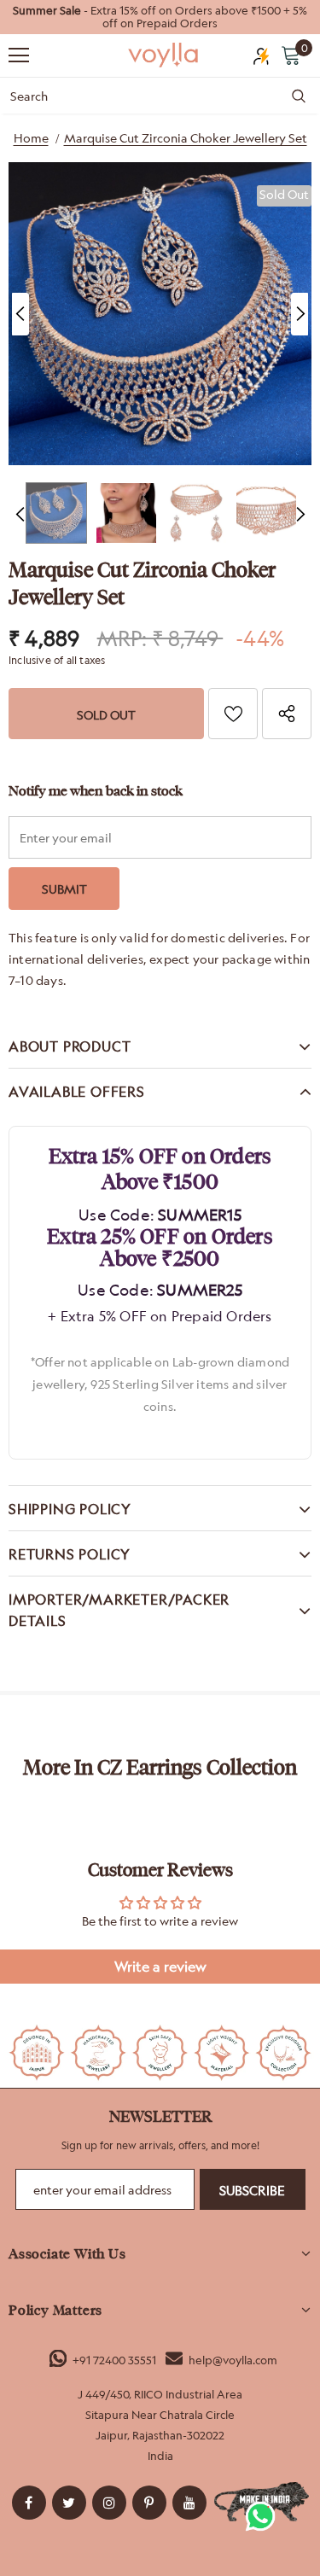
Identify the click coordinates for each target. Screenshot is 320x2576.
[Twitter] (69, 2503)
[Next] (300, 314)
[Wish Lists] (233, 714)
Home (31, 138)
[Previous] (20, 314)
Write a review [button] (160, 1967)
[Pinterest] (149, 2503)
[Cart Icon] (291, 55)
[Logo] (164, 54)
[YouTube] (189, 2503)
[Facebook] (29, 2503)
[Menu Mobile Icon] (19, 55)
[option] (160, 17)
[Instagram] (109, 2503)
